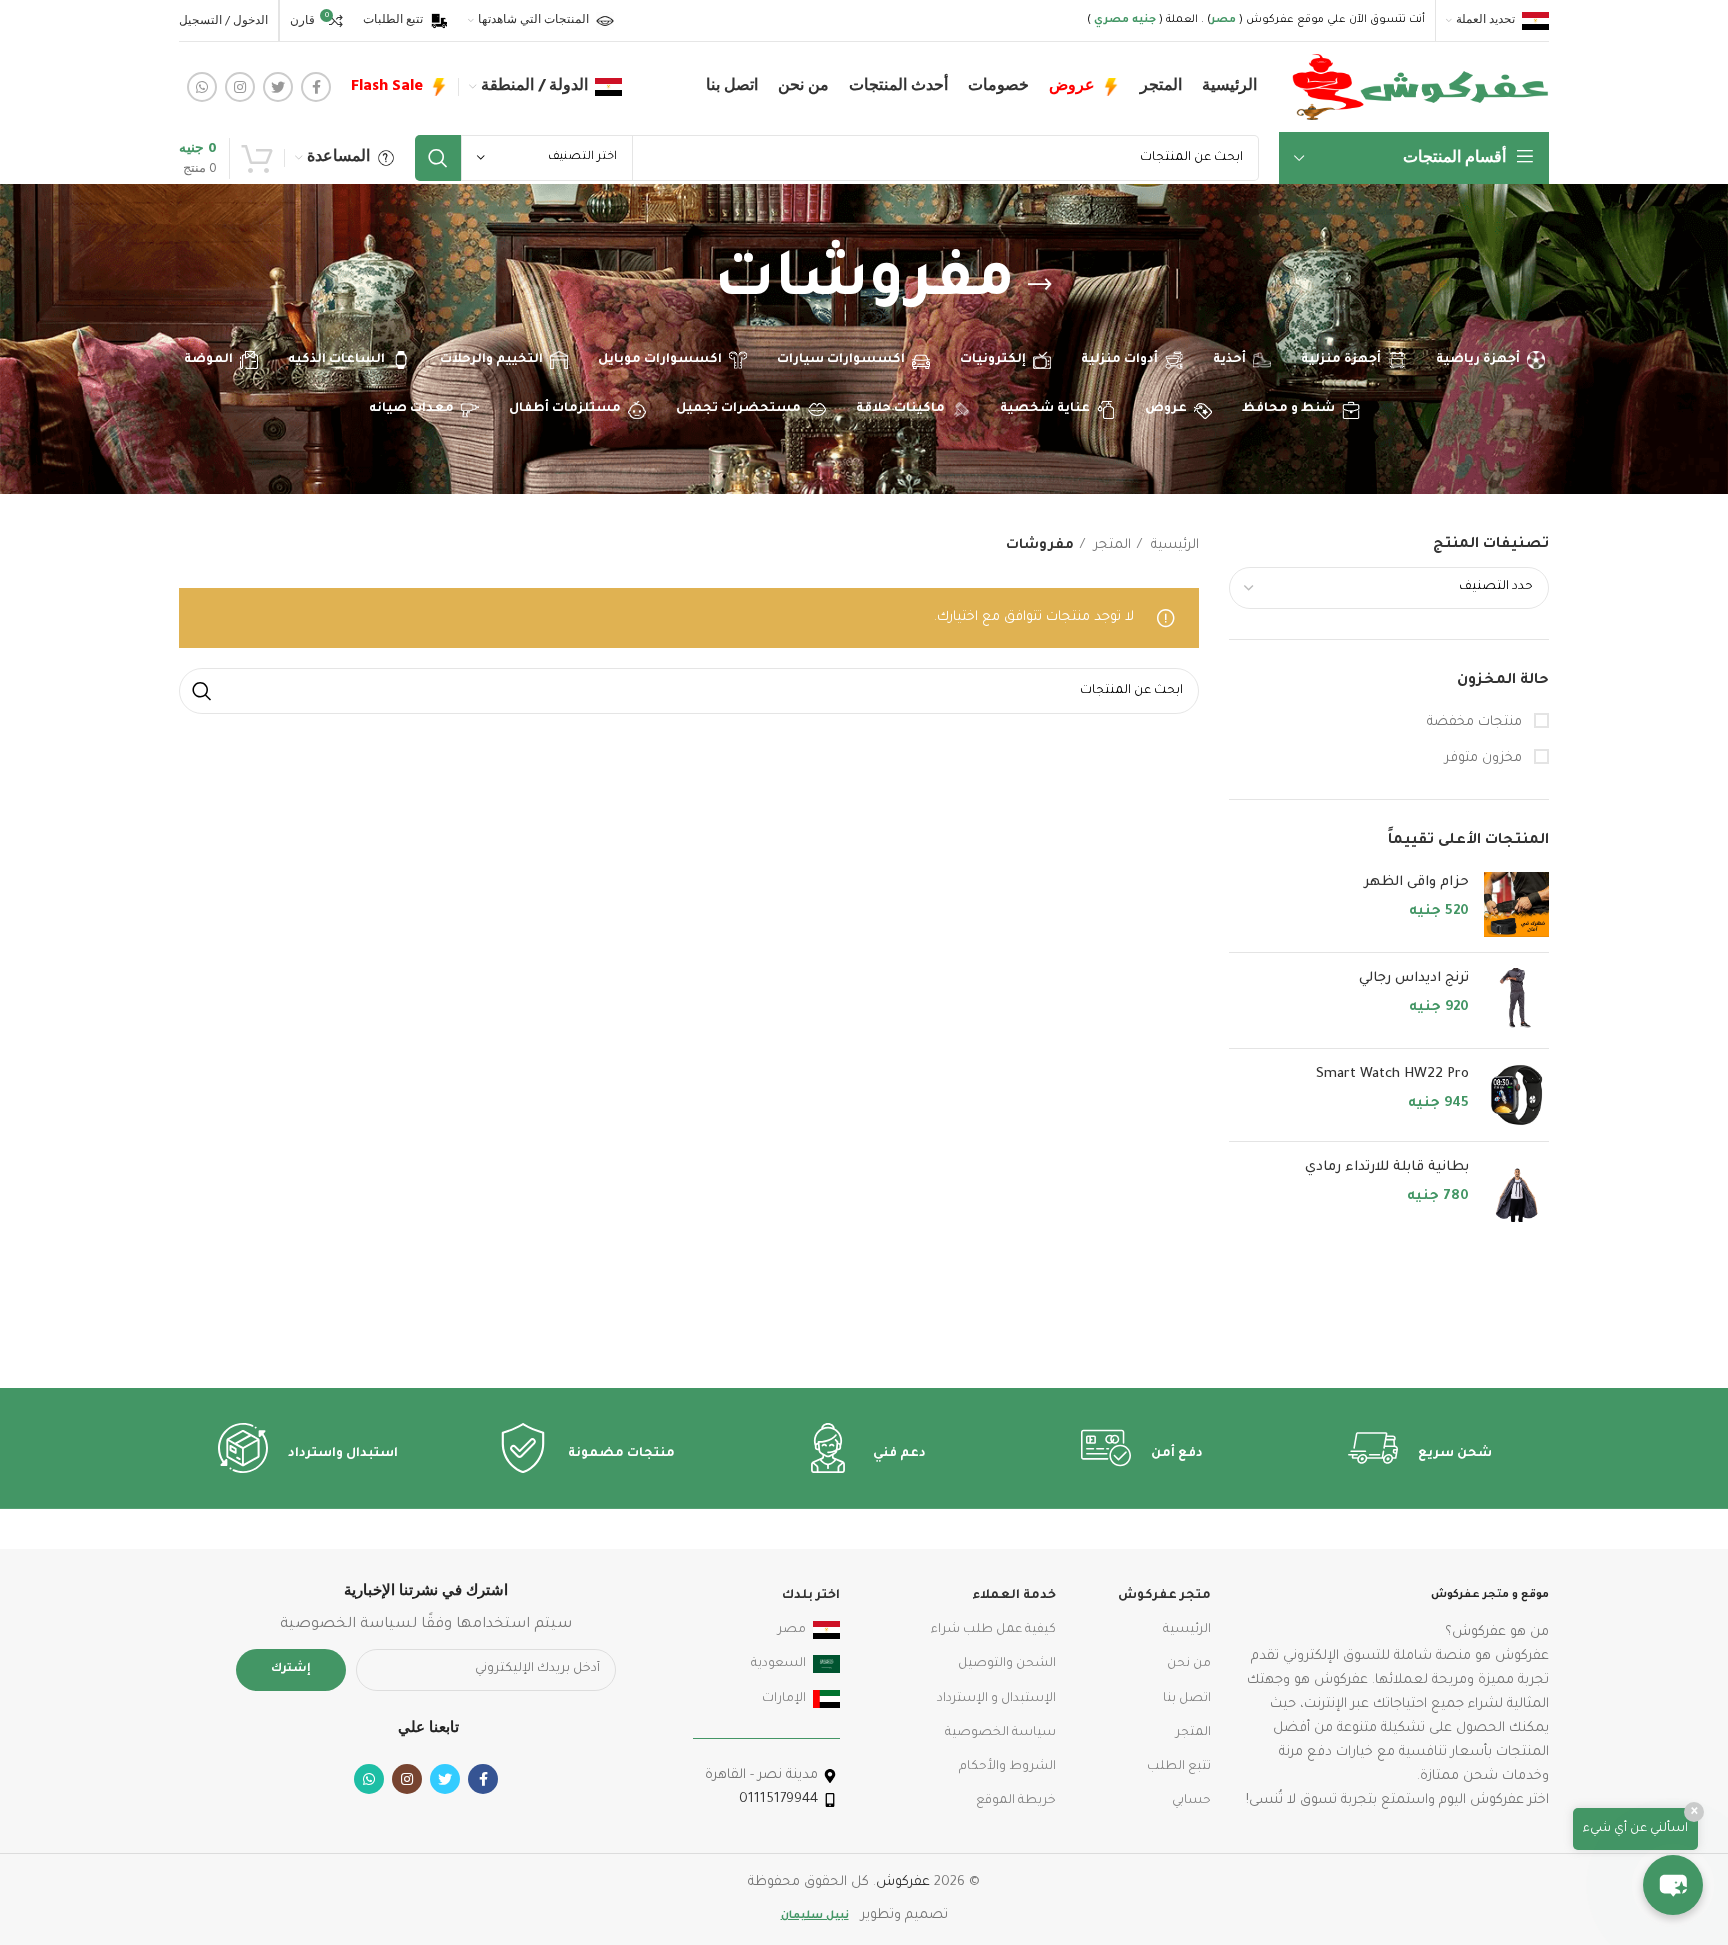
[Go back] (1040, 285)
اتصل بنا (1187, 1699)
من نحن (1189, 1664)
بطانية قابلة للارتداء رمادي (1387, 1167)
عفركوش (903, 1882)
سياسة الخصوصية (1000, 1733)
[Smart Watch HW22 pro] (1516, 1095)
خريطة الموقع (1016, 1801)
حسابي (1191, 1801)
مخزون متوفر (1485, 758)
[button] (1673, 1885)
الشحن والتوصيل (1007, 1664)
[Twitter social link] (278, 87)
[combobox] (1389, 588)
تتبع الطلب (1179, 1767)
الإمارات (784, 1699)
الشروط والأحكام (1007, 1767)
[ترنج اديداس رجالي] (1516, 1000)
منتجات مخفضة (1476, 722)
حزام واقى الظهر (1416, 882)
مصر (792, 1630)
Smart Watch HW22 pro (1392, 1074)
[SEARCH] (438, 158)
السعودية (778, 1664)
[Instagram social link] (240, 87)
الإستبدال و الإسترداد (996, 1699)
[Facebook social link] (316, 87)
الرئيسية (1173, 545)
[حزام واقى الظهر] (1516, 904)
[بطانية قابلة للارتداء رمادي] (1516, 1189)
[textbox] (1496, 587)
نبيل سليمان (815, 1916)
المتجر (1110, 545)
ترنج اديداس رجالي (1414, 978)
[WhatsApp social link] (202, 87)
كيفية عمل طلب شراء (993, 1630)
